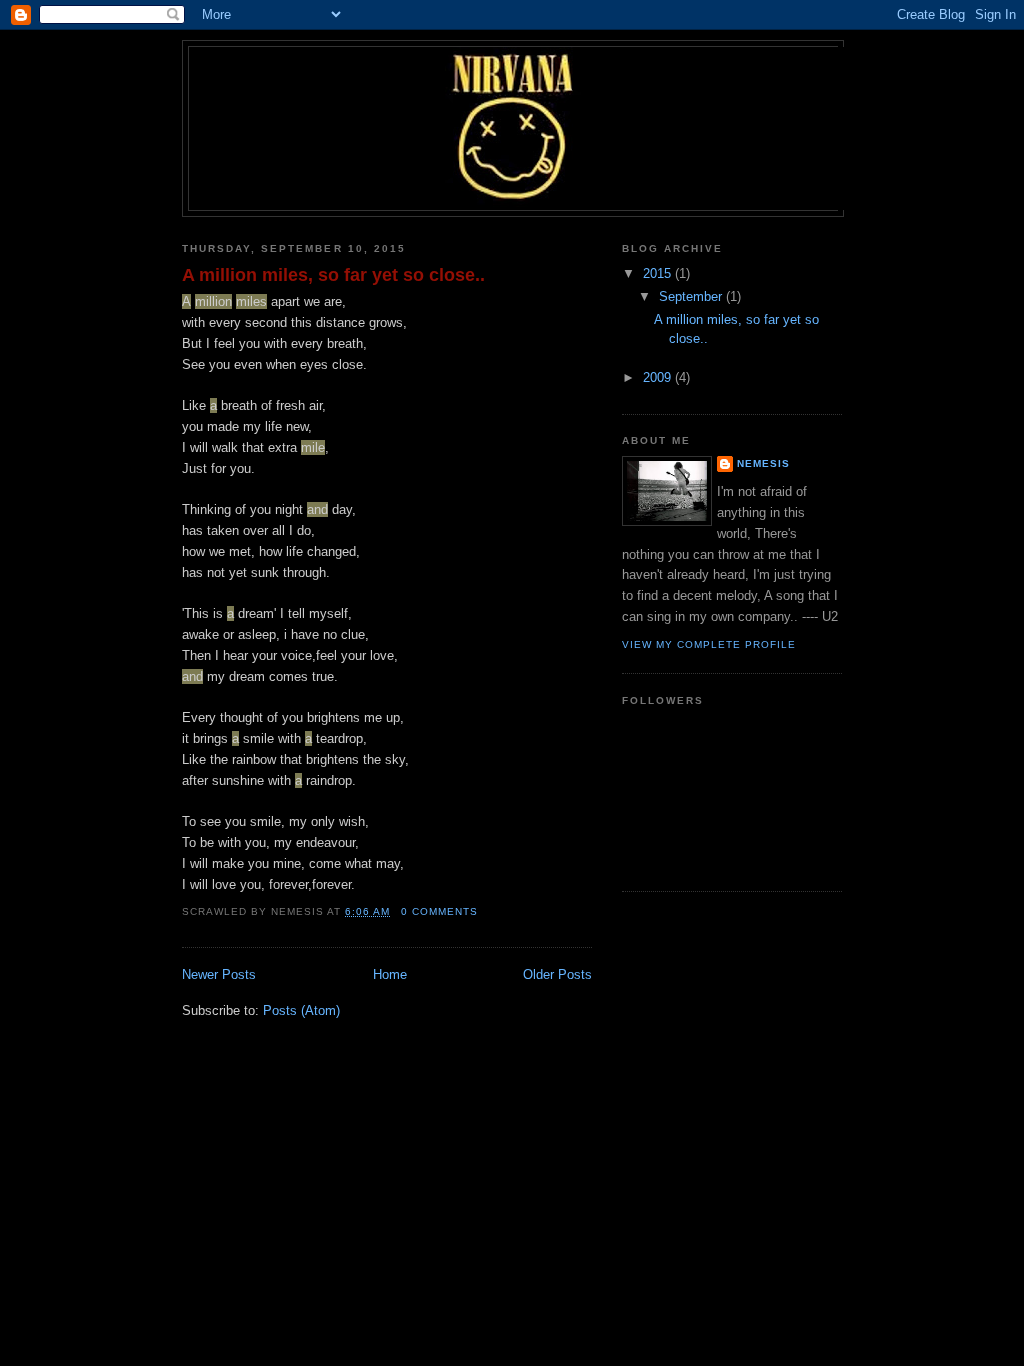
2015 (659, 273)
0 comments (439, 911)
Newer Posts (219, 974)
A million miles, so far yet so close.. (333, 275)
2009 (659, 377)
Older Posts (557, 974)
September (692, 296)
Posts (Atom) (301, 1010)
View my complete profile (709, 644)
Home (390, 974)
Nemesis (763, 463)
